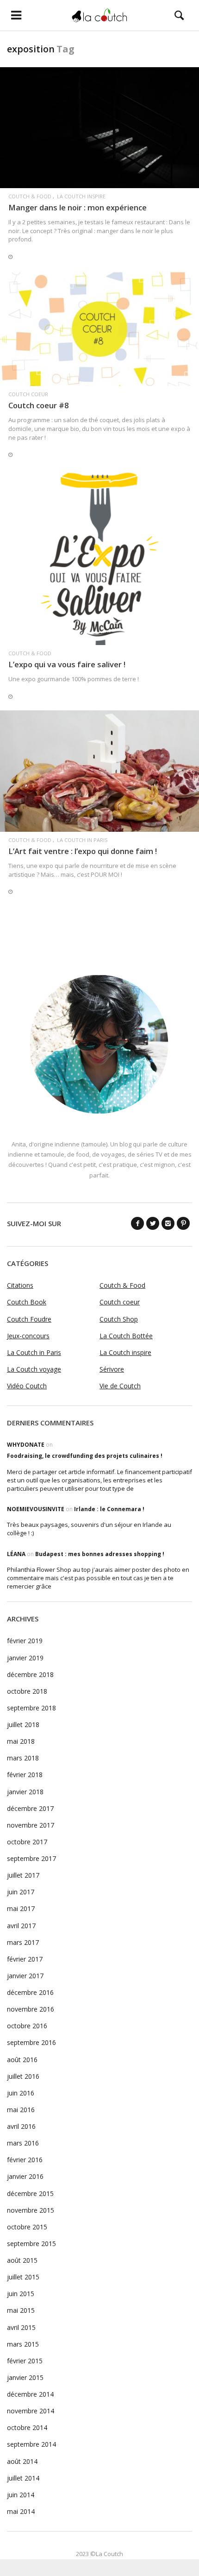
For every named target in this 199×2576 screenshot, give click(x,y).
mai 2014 (21, 2511)
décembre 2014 (30, 2394)
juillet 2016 (23, 2076)
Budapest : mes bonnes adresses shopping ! (100, 1554)
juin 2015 (21, 2294)
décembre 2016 (30, 1992)
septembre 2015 (31, 2244)
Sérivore (112, 1369)
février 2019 (25, 1641)
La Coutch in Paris (82, 840)
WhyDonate (26, 1445)
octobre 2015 (27, 2227)
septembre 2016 (31, 2042)
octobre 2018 (27, 1691)
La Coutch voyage (34, 1369)
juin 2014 (21, 2495)
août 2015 (22, 2260)
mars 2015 (23, 2344)
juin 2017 (21, 1892)
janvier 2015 (25, 2377)
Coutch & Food (30, 196)
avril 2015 (21, 2327)
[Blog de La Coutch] (99, 15)
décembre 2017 (30, 1808)
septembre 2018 (31, 1708)
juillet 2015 (23, 2277)
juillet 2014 (23, 2478)
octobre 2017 (27, 1842)
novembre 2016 (31, 2009)
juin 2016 (21, 2093)
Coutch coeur (28, 394)
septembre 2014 (31, 2444)
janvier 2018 (25, 1792)
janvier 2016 (25, 2176)
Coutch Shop (119, 1319)
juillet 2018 (23, 1725)
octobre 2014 (27, 2427)
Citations (20, 1285)
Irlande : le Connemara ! (109, 1509)
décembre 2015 (30, 2193)
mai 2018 (21, 1741)
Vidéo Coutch (27, 1386)
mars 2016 (23, 2143)
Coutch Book (27, 1302)
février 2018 (25, 1775)
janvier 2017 (25, 1976)
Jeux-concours (28, 1336)
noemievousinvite (36, 1509)
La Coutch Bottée (126, 1336)
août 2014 (22, 2461)
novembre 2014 (31, 2411)
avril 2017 (21, 1926)
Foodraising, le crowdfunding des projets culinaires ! (85, 1456)
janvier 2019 (25, 1658)
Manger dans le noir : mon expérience (78, 207)
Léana (16, 1554)
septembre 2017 (31, 1858)
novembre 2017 (31, 1825)
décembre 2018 (30, 1674)
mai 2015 (21, 2310)
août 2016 (22, 2060)
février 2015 (25, 2361)
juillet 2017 (23, 1875)
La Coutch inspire (81, 196)
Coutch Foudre (29, 1319)
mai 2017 (21, 1908)
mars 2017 (23, 1942)
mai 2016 (21, 2110)
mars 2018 (23, 1758)
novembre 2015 (31, 2210)
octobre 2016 (27, 2026)
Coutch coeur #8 (38, 405)
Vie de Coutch (120, 1386)
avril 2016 (21, 2126)
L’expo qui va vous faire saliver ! (67, 664)
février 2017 (25, 1959)
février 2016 (25, 2160)
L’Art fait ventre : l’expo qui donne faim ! (83, 851)
